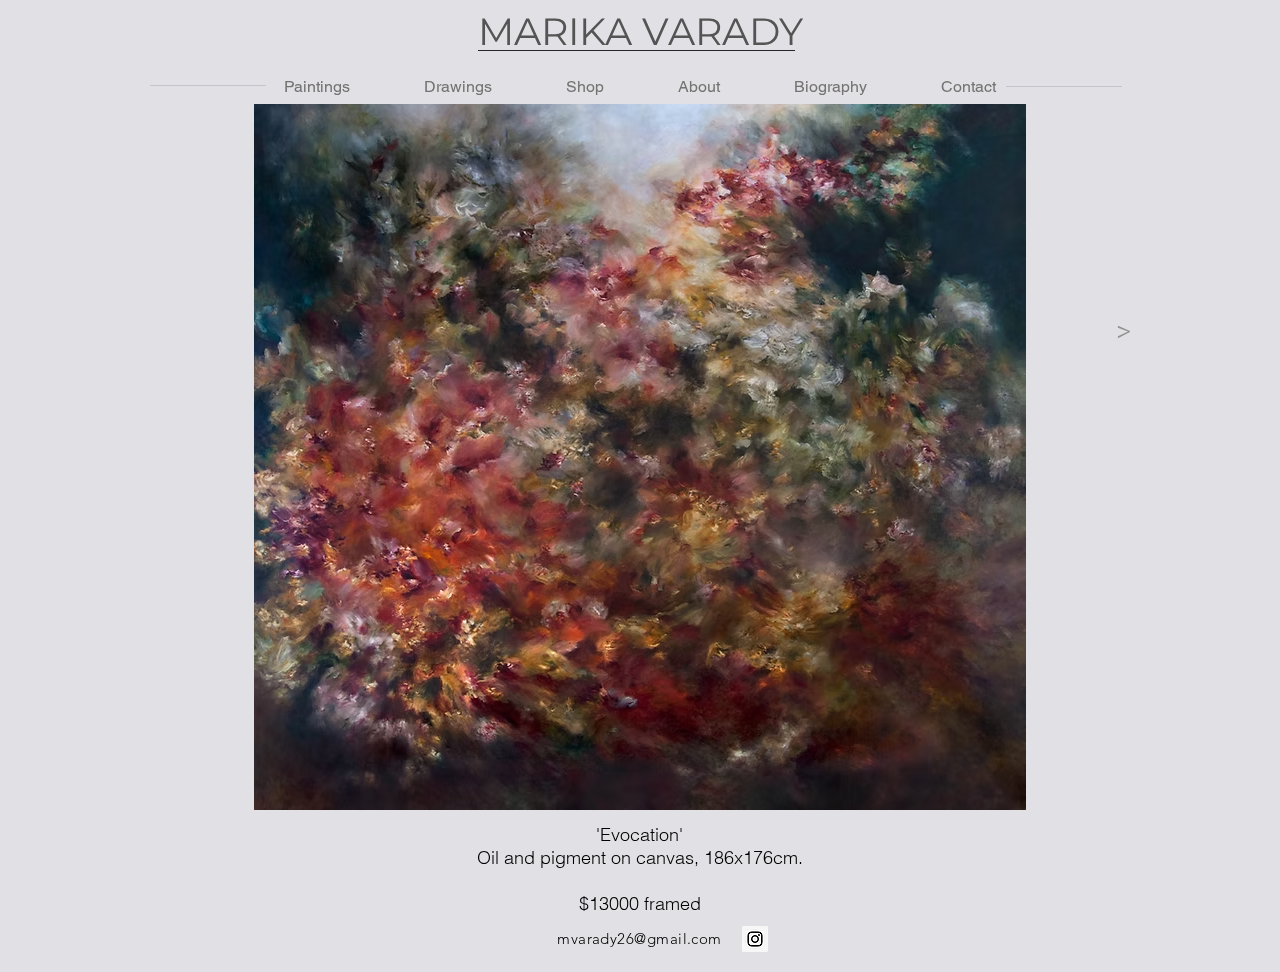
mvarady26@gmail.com (639, 938)
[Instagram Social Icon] (755, 939)
